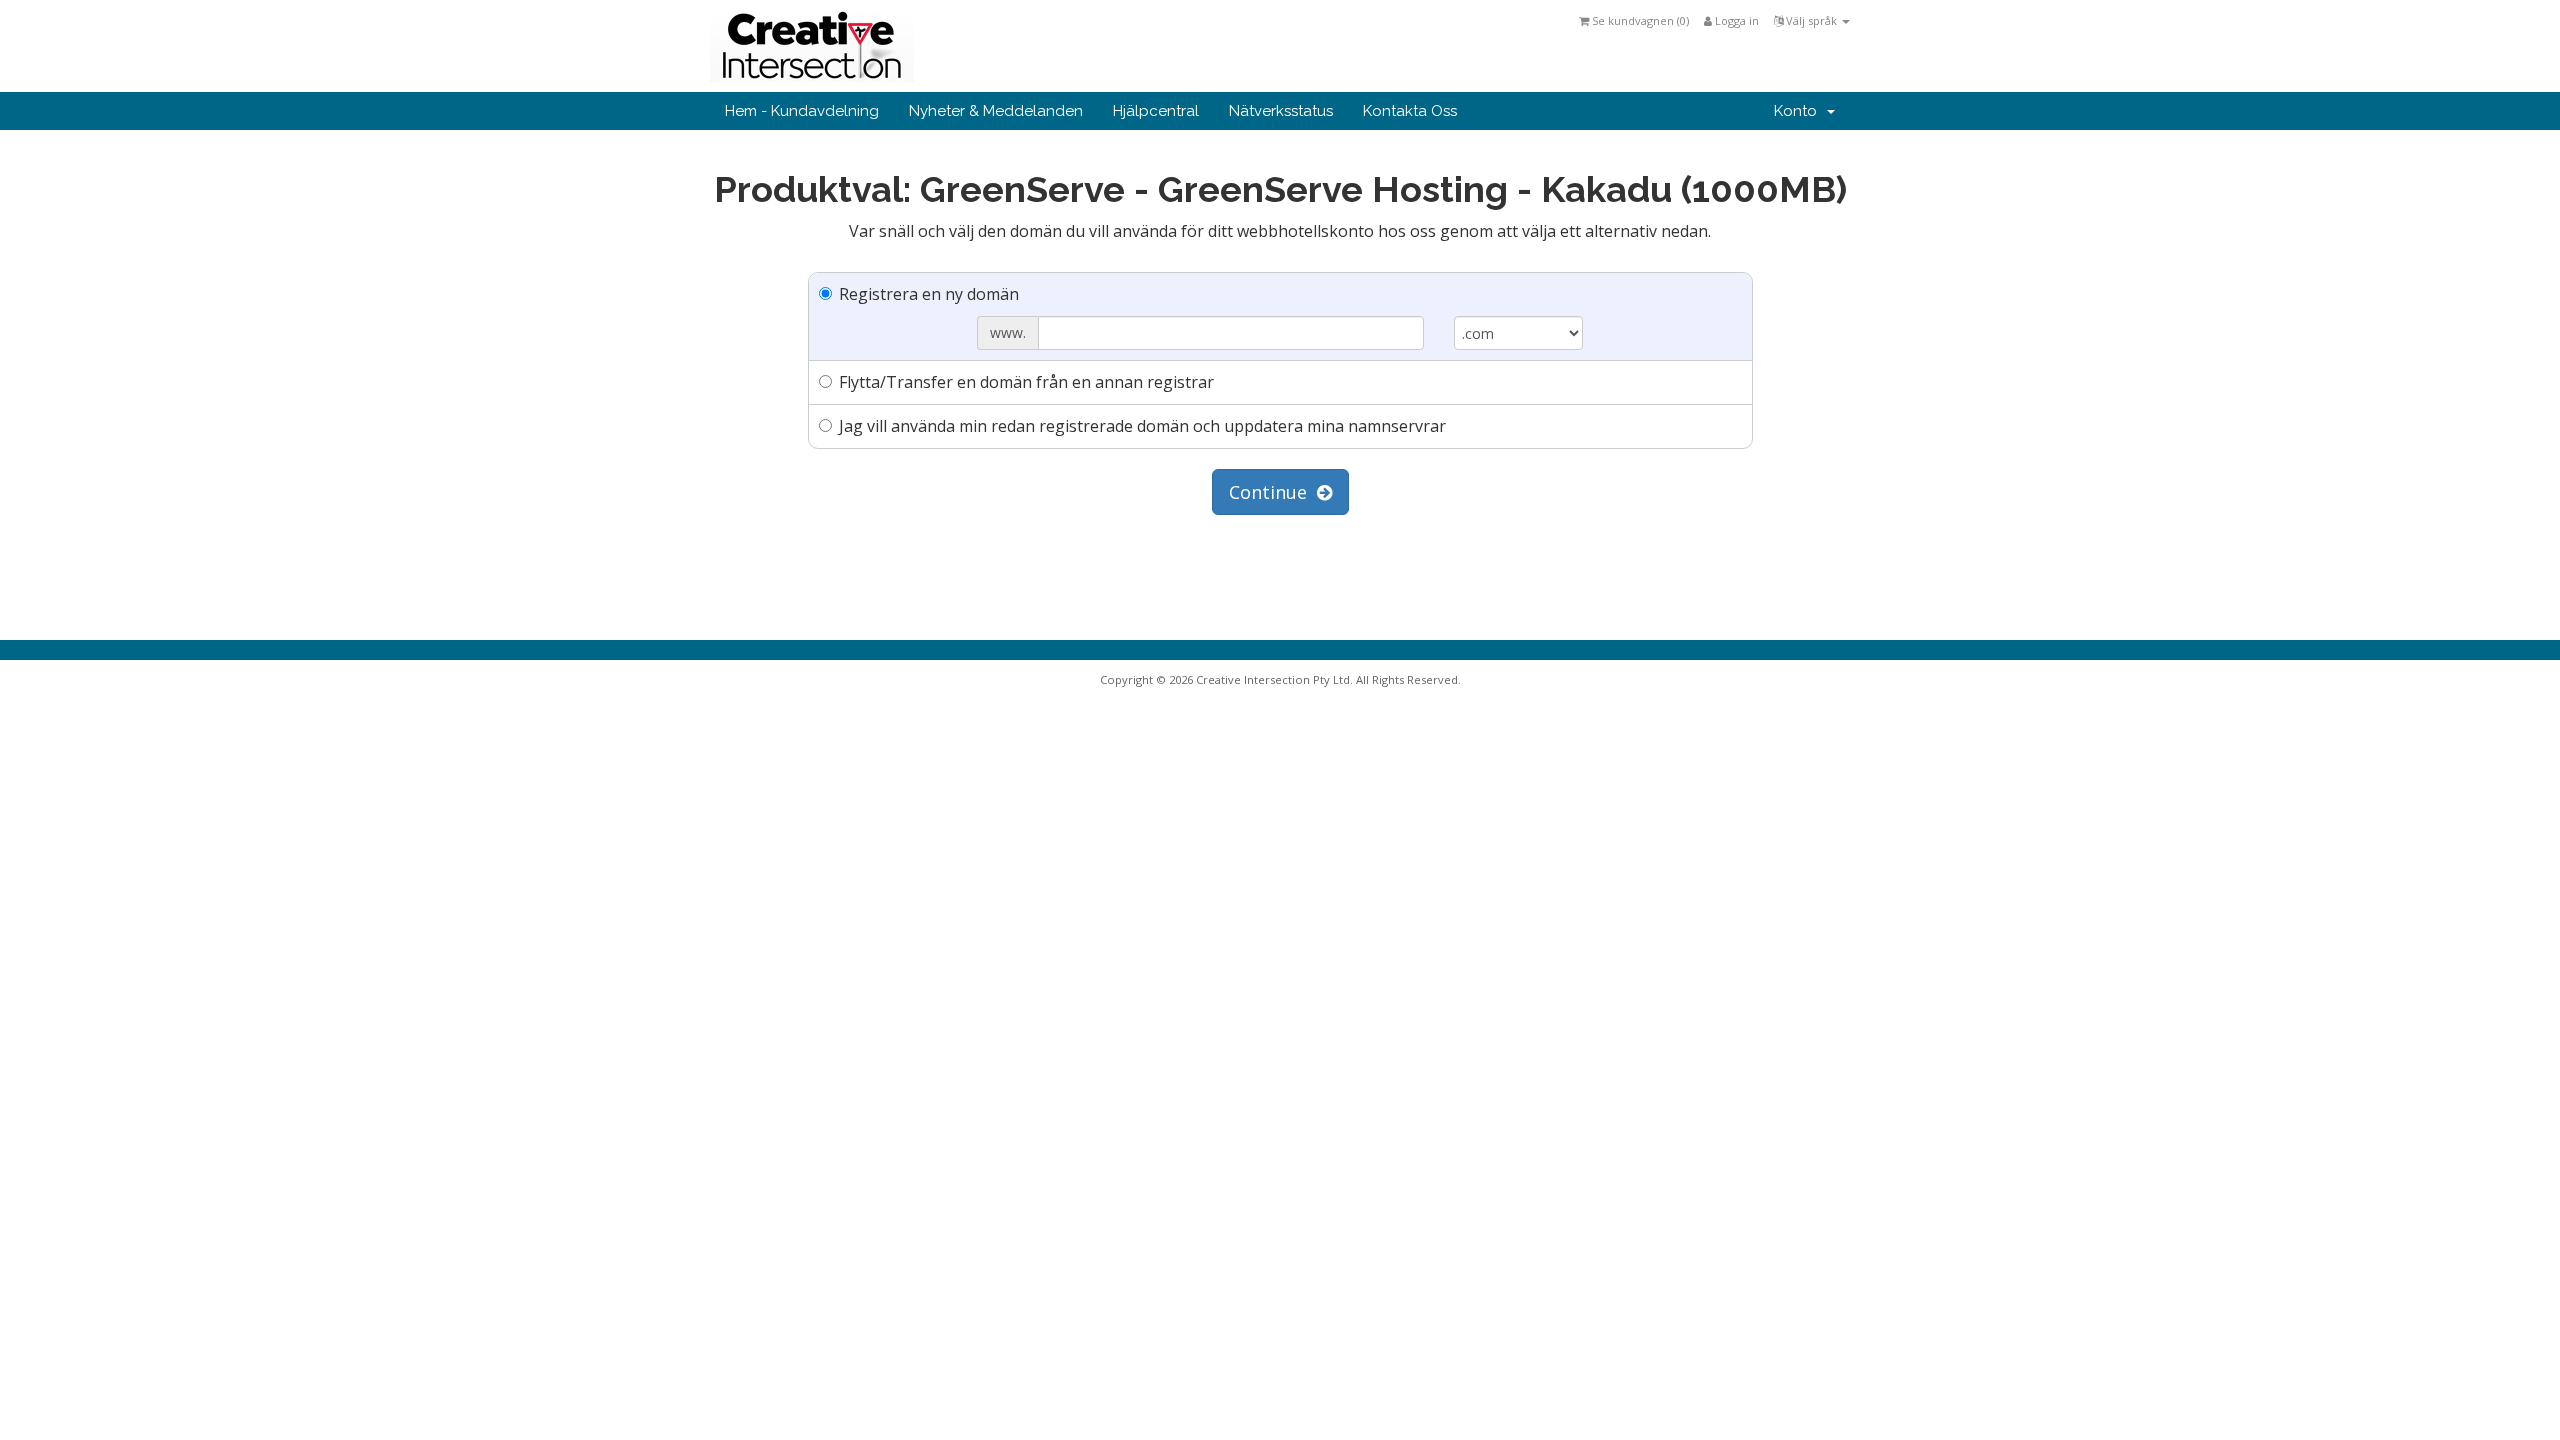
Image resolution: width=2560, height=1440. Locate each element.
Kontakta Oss (1410, 111)
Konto (1799, 111)
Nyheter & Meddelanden (996, 111)
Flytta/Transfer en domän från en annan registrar (1026, 382)
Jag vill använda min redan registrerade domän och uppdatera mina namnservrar (1142, 426)
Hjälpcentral (1156, 111)
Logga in (1735, 20)
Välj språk (1811, 20)
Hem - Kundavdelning (802, 111)
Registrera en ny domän (929, 294)
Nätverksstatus (1281, 111)
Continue (1273, 492)
